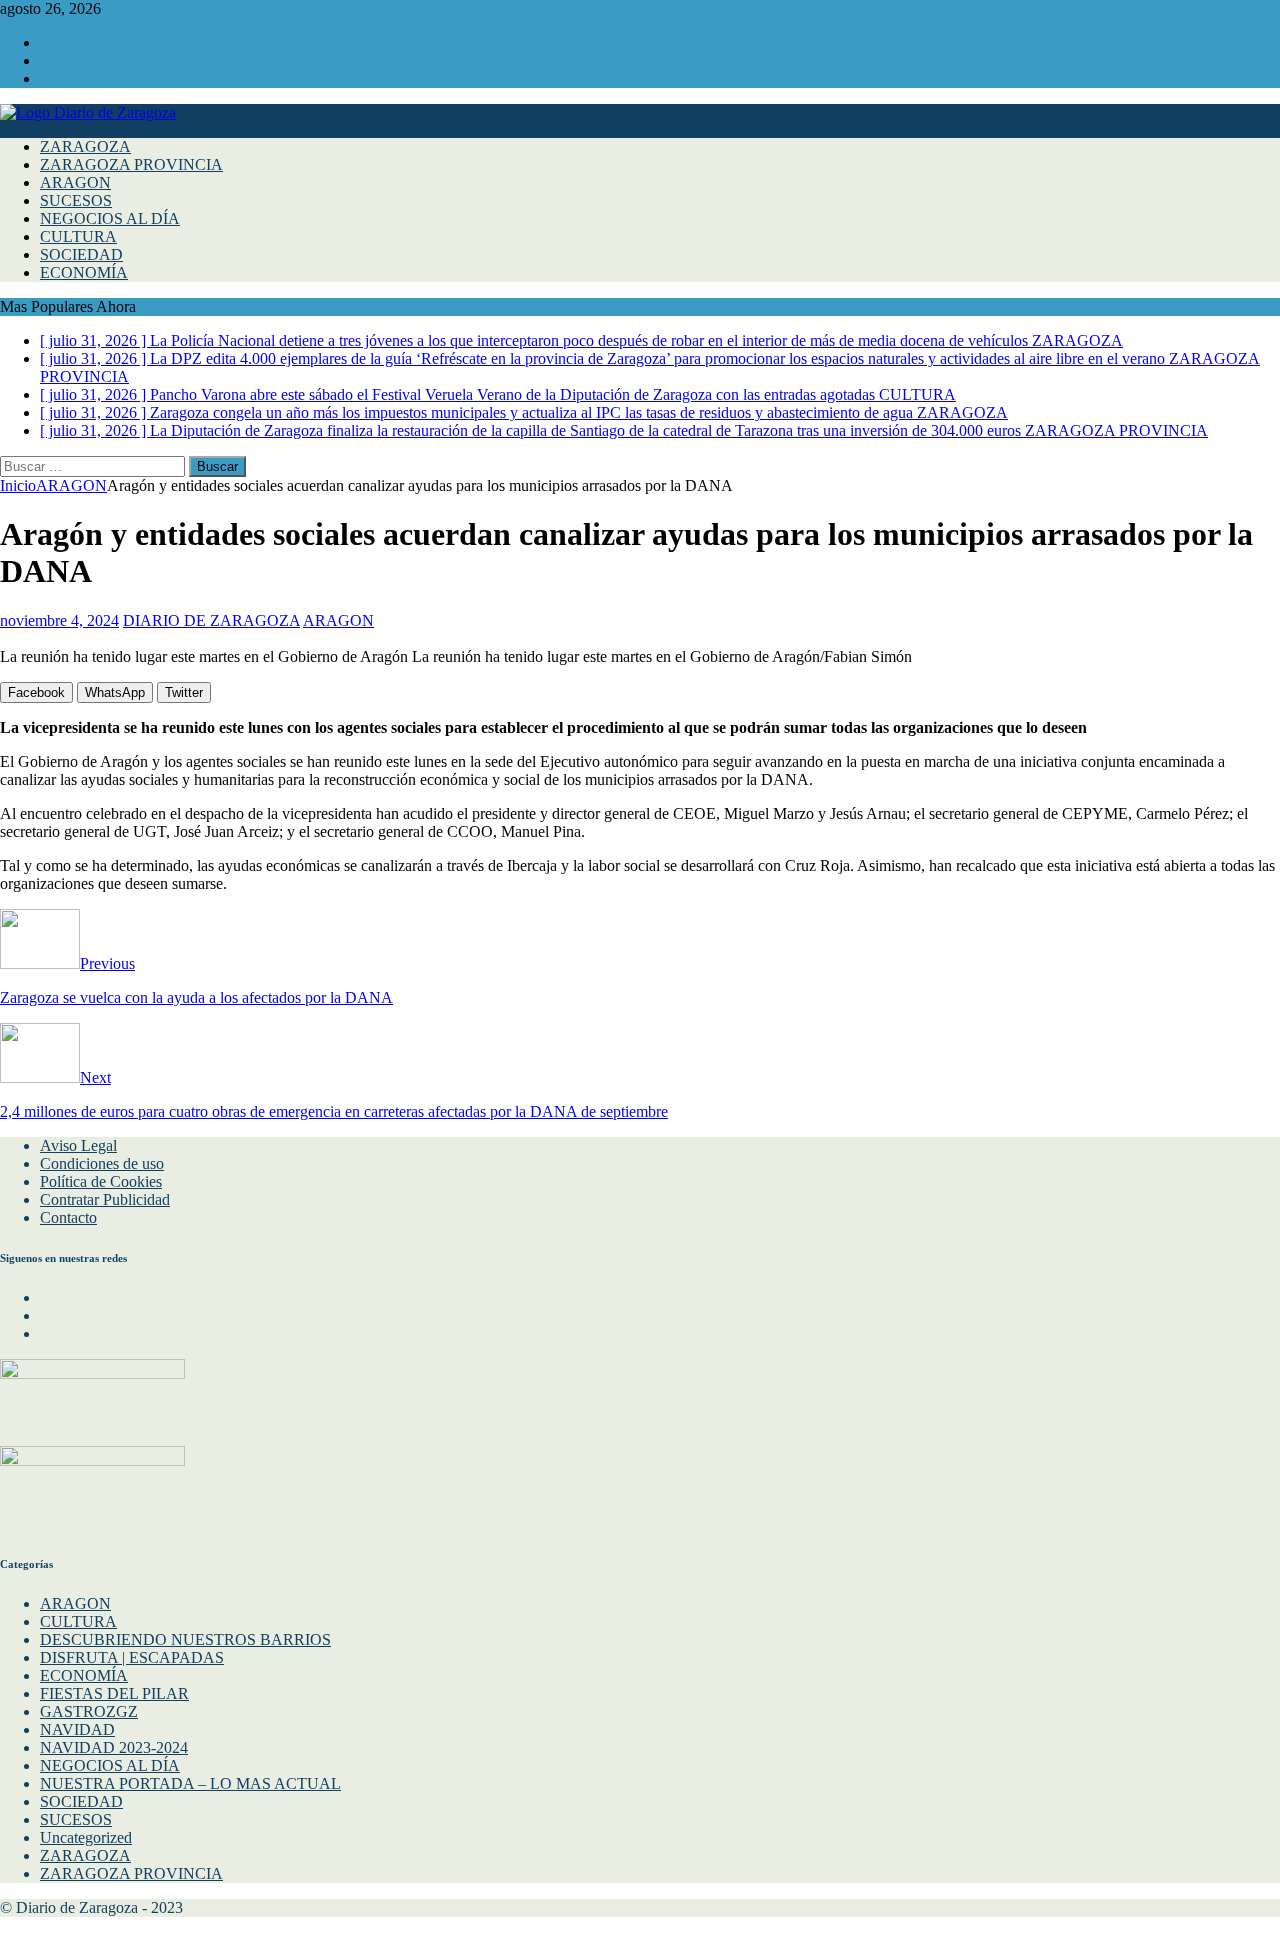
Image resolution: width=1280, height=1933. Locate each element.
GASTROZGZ (89, 1711)
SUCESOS (76, 200)
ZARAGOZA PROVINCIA (131, 164)
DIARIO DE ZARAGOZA (211, 620)
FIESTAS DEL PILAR (114, 1693)
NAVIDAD (77, 1729)
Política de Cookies (101, 1181)
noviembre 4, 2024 (59, 620)
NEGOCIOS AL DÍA (110, 218)
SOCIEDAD (81, 254)
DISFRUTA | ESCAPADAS (132, 1657)
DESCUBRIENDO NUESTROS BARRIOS (185, 1639)
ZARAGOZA (85, 146)
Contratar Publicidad (105, 1199)
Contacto (68, 1217)
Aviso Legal (78, 1145)
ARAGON (75, 182)
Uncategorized (86, 1837)
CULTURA (78, 236)
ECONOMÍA (84, 272)
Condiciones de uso (102, 1163)
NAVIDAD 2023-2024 (114, 1747)
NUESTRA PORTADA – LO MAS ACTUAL (190, 1783)
